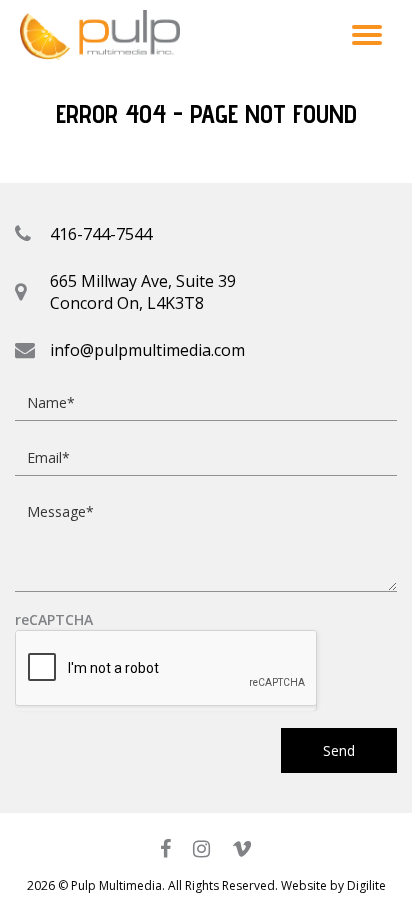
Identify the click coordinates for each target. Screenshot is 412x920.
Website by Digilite (333, 885)
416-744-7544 (101, 234)
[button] (367, 34)
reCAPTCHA (54, 620)
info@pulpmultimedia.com (147, 350)
